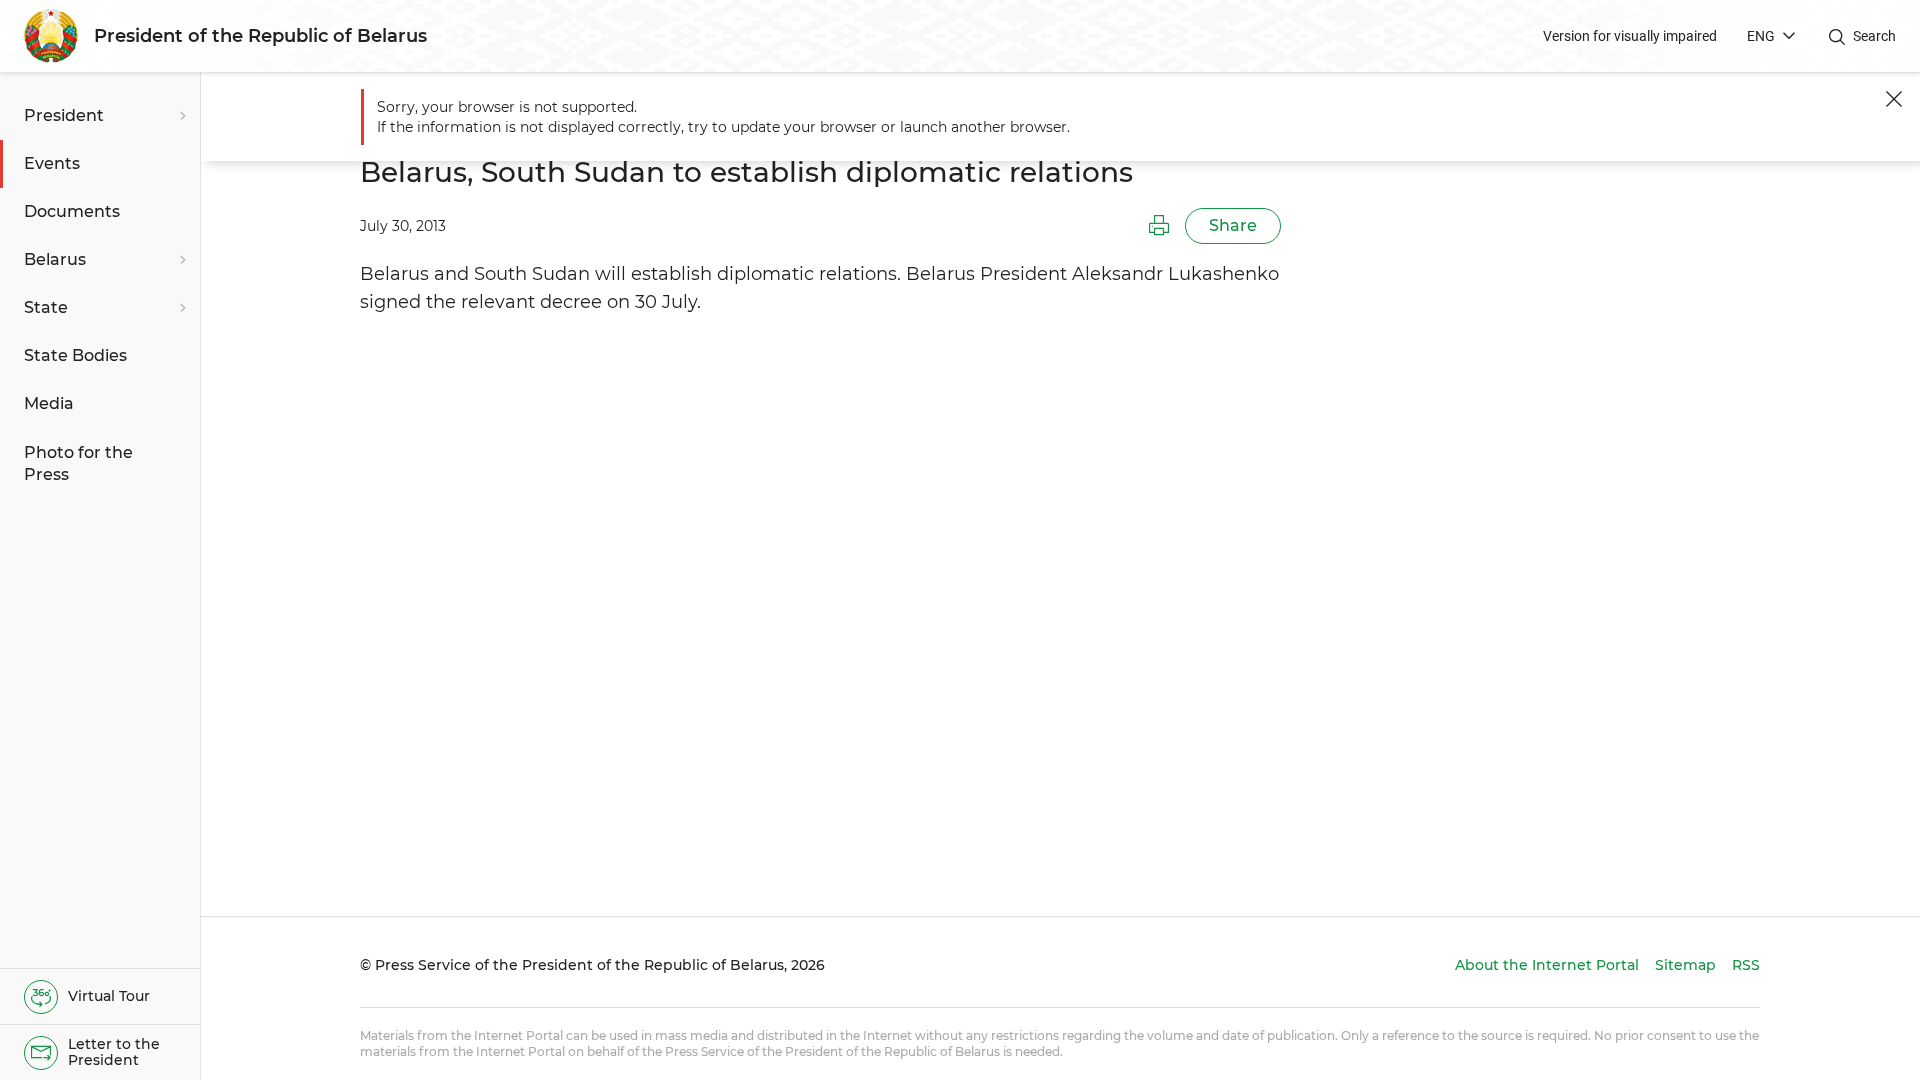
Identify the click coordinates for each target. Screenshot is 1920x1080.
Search (1874, 36)
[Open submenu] (180, 116)
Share (1233, 225)
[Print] (1159, 226)
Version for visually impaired (1630, 36)
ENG (1761, 36)
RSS (1746, 965)
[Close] (1894, 99)
